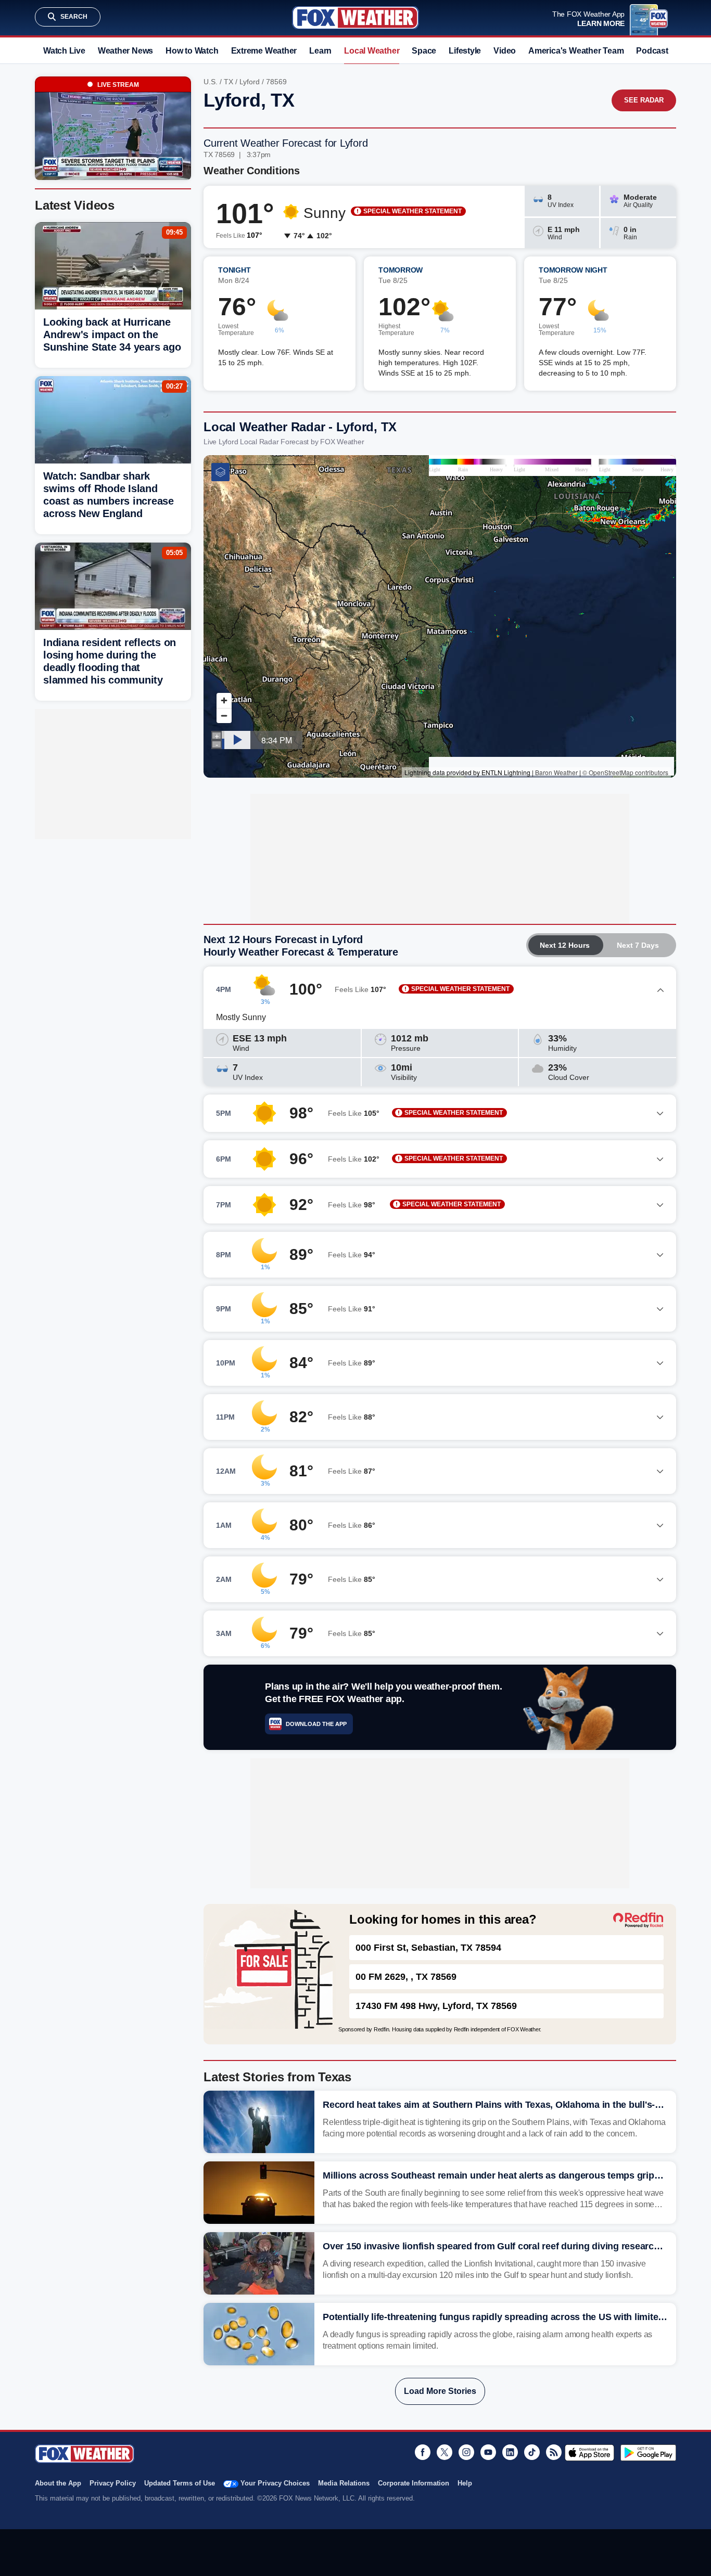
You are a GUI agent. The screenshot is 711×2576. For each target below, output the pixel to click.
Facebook (423, 2452)
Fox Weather (355, 18)
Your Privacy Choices (275, 2483)
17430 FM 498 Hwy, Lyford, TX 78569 (436, 2006)
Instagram (466, 2452)
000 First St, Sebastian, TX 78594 (428, 1948)
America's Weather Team (576, 51)
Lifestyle (465, 51)
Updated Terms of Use (180, 2483)
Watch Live (64, 51)
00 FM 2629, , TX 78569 (406, 1977)
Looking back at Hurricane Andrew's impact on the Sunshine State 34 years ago (112, 334)
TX (228, 82)
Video (505, 51)
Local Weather (372, 51)
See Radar (644, 100)
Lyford (250, 82)
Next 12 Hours (565, 945)
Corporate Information (414, 2483)
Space (424, 51)
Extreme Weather (264, 51)
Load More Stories (440, 2391)
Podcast (652, 51)
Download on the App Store (589, 2453)
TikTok (532, 2452)
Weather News (125, 51)
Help (465, 2483)
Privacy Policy (113, 2483)
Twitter (445, 2452)
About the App (58, 2483)
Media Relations (344, 2483)
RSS (554, 2452)
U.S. (211, 82)
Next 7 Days (638, 945)
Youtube (488, 2452)
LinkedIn (510, 2452)
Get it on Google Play (648, 2453)
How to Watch (192, 51)
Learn (320, 51)
